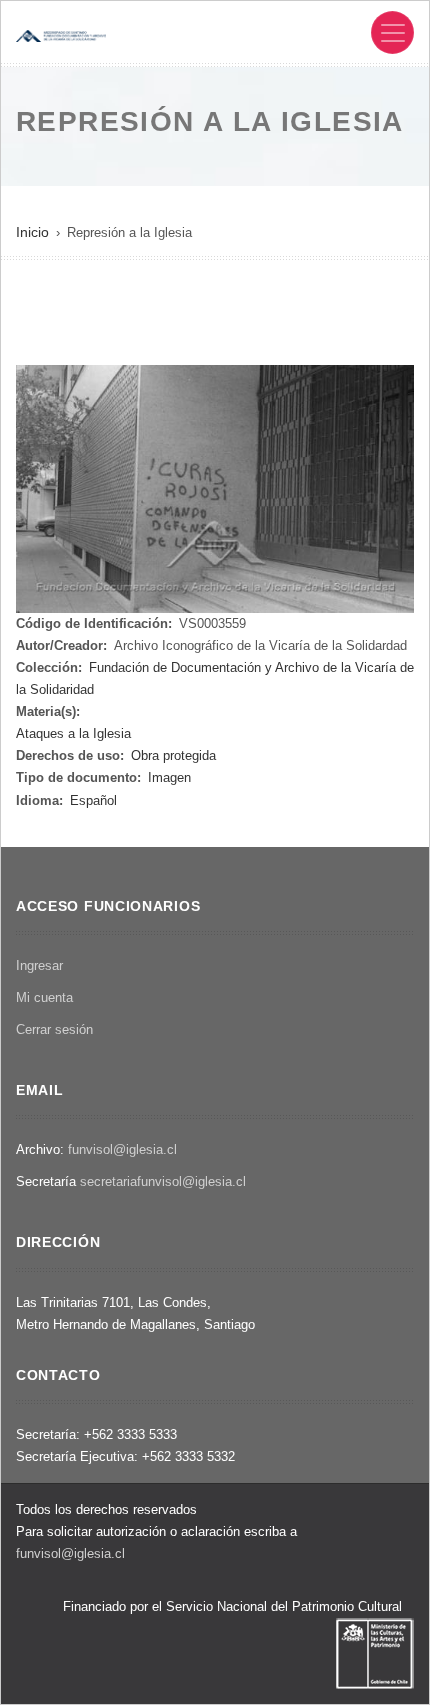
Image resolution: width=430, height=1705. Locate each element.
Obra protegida (173, 755)
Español (93, 800)
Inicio (32, 232)
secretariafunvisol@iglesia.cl (163, 1181)
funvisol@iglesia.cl (122, 1149)
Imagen (169, 777)
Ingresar (39, 965)
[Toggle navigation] (392, 32)
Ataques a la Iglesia (73, 733)
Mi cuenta (44, 997)
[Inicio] (61, 34)
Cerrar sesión (54, 1029)
